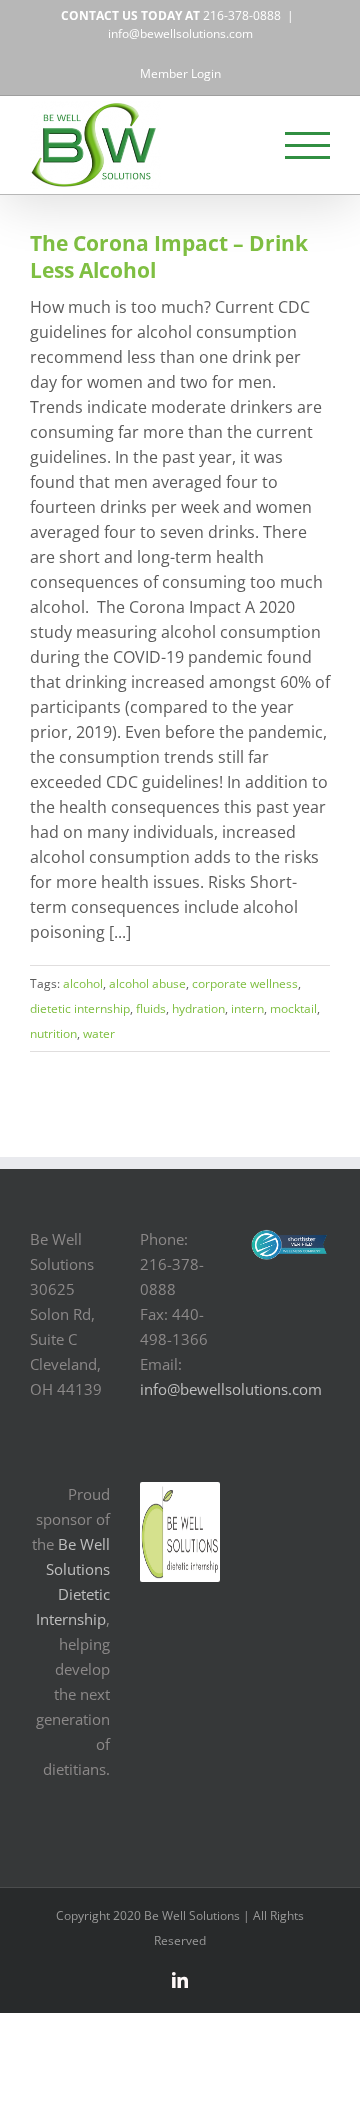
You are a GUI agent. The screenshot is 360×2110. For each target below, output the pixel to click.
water (99, 1033)
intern (247, 1008)
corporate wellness (245, 983)
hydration (198, 1008)
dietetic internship (80, 1008)
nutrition (53, 1033)
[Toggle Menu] (308, 145)
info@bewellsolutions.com (180, 33)
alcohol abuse (147, 983)
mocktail (293, 1008)
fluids (151, 1008)
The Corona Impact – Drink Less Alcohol (169, 256)
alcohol (83, 983)
